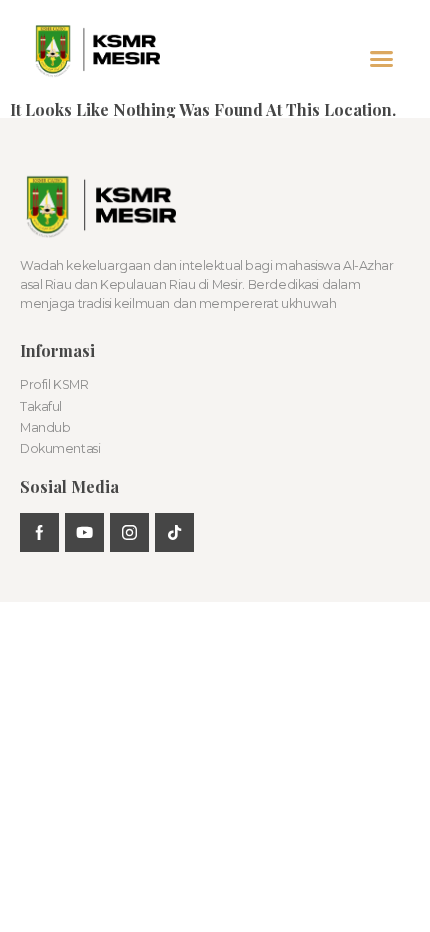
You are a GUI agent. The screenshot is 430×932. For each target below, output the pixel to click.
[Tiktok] (174, 532)
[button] (382, 59)
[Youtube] (84, 532)
